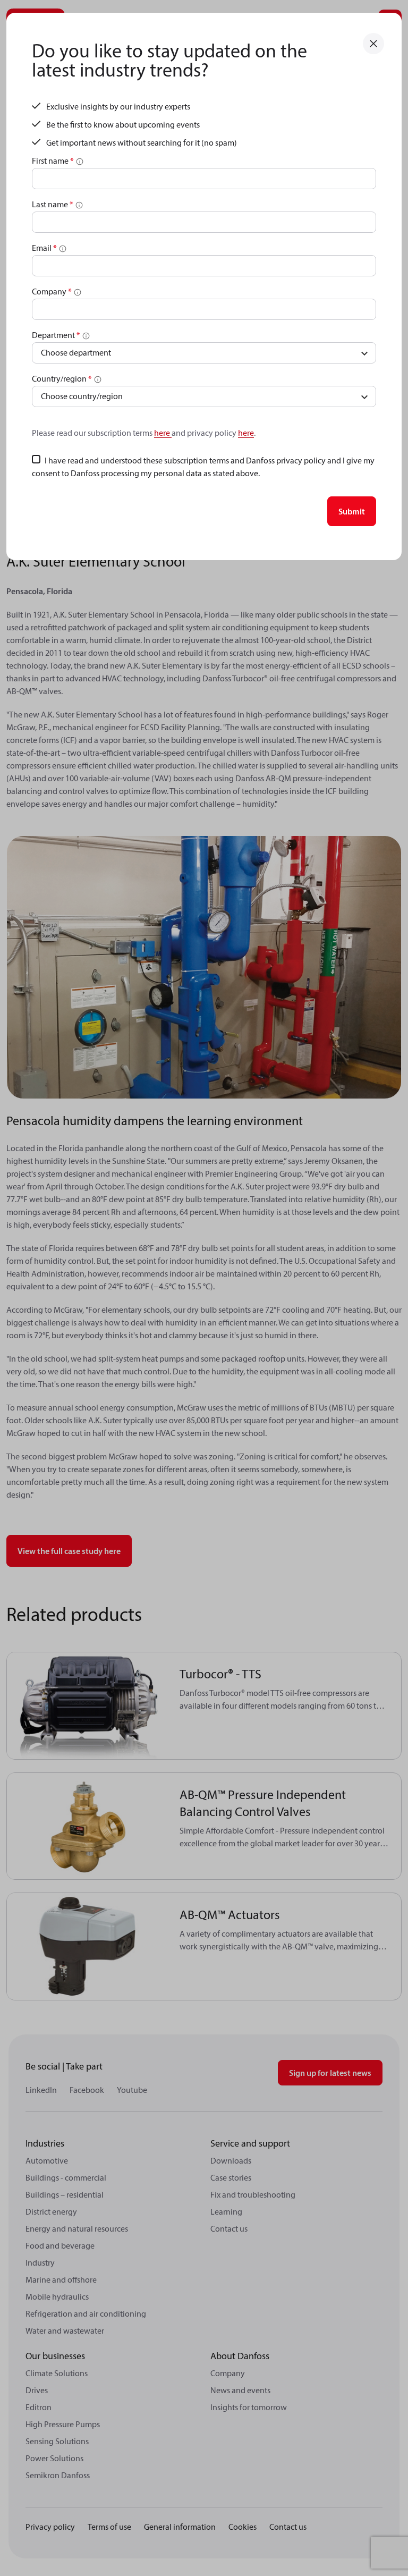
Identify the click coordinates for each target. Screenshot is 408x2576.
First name (53, 161)
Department (56, 335)
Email (44, 248)
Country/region (62, 378)
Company (52, 291)
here (163, 433)
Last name (53, 204)
